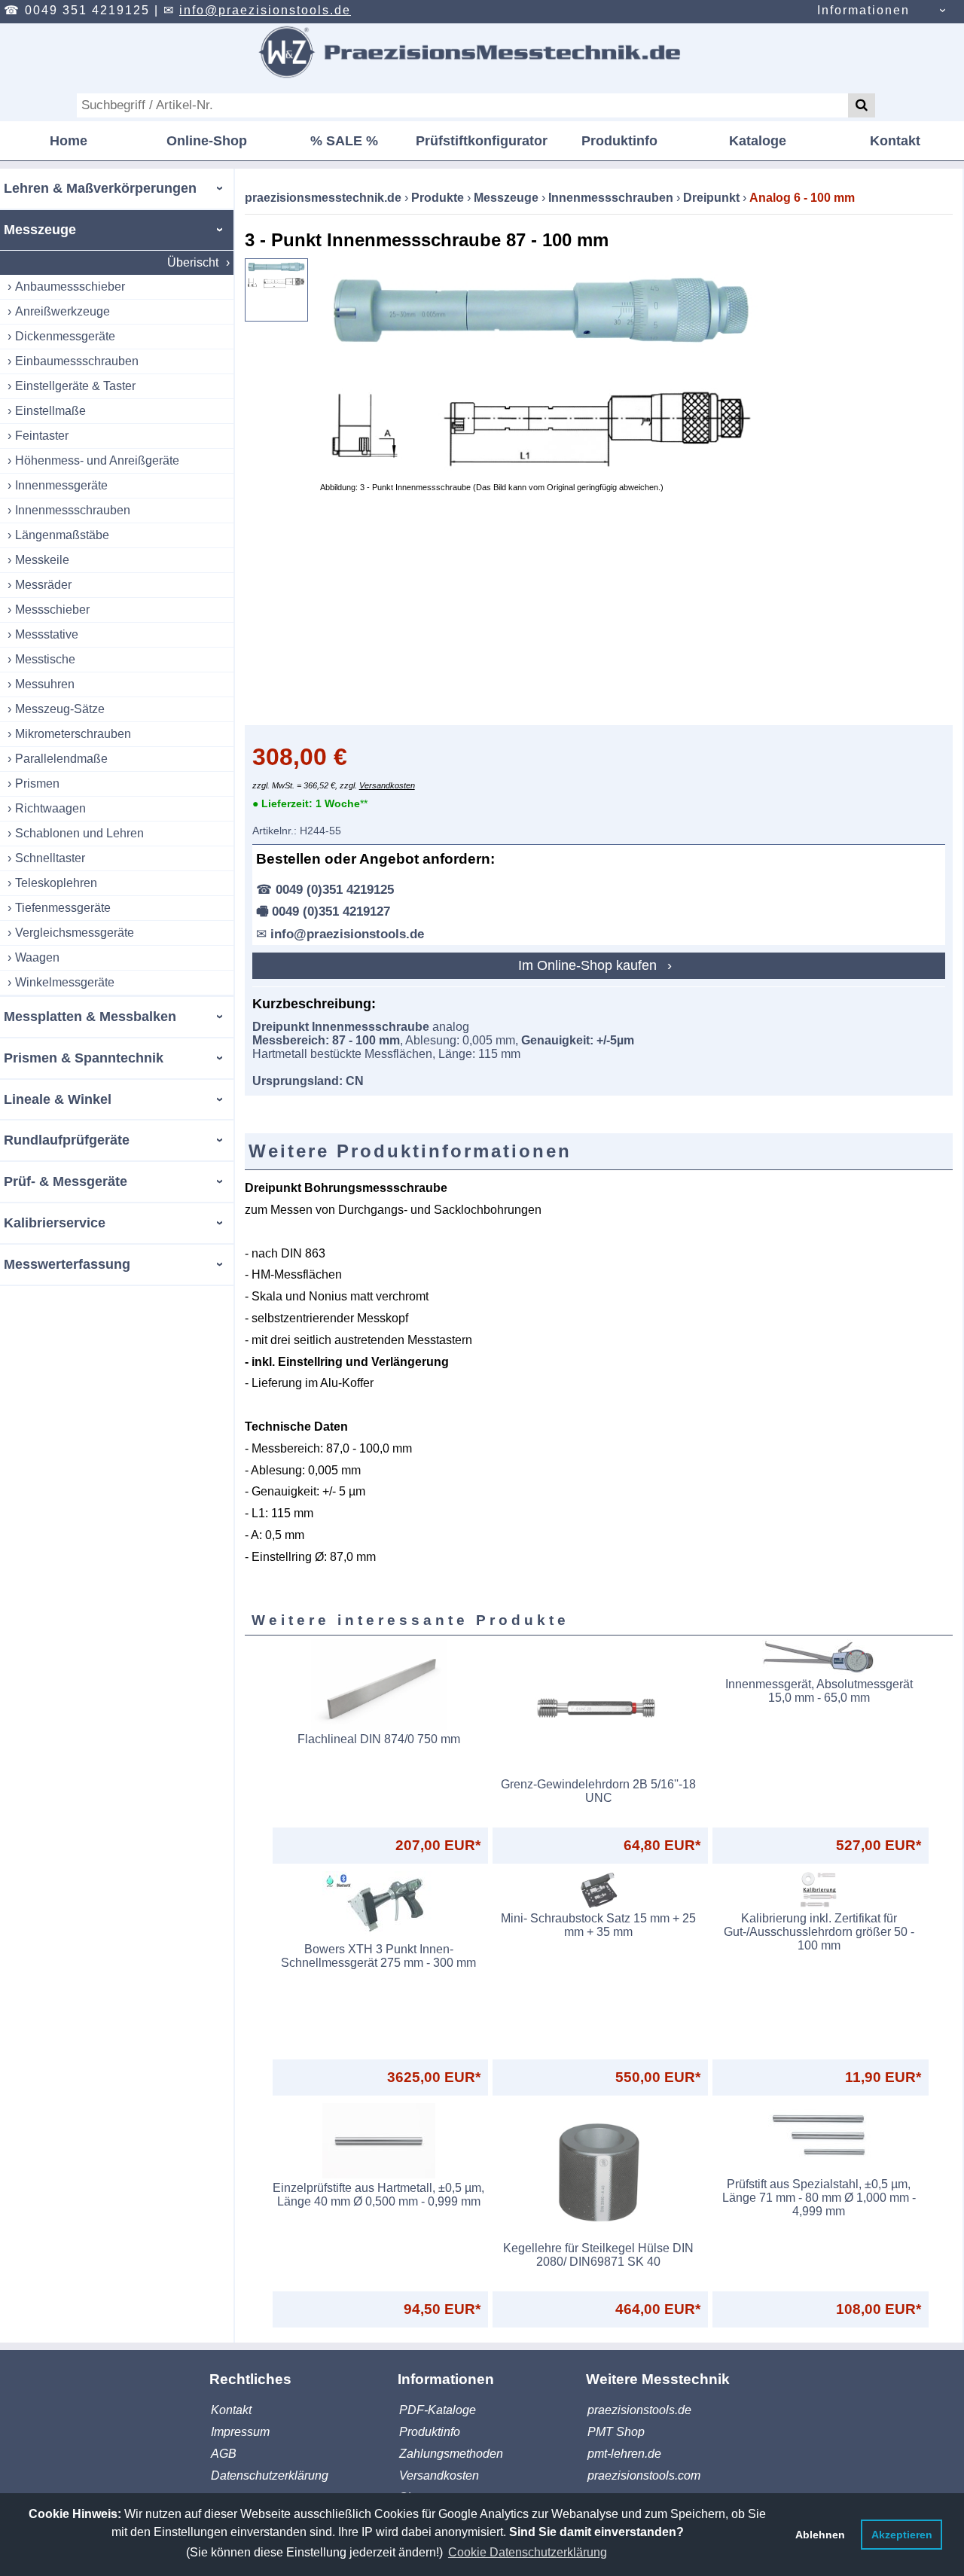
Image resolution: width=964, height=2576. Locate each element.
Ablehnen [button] (820, 2535)
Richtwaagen (50, 808)
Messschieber (52, 610)
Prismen (37, 783)
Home (69, 141)
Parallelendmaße (61, 759)
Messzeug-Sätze (60, 709)
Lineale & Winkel (58, 1099)
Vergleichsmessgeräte (75, 933)
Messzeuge (40, 230)
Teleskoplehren (56, 883)
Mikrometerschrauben (73, 734)
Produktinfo (619, 141)
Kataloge (758, 141)
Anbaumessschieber (70, 287)
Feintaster (42, 436)
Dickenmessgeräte (65, 336)
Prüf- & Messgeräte (66, 1181)
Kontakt (895, 141)
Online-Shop (207, 141)
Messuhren (45, 684)
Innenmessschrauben (73, 510)
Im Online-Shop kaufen (589, 965)
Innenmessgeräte (61, 485)
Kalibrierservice (55, 1223)
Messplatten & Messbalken (90, 1017)
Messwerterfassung (67, 1264)
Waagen (37, 957)
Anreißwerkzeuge (63, 311)
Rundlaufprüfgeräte (67, 1140)
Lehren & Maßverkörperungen (100, 188)
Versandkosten (387, 785)
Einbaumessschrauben (77, 361)
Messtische (45, 659)
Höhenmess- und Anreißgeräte (97, 460)
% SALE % (344, 141)
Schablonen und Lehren (79, 833)
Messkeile (42, 560)
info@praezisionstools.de (265, 10)
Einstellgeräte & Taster (75, 386)
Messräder (43, 585)
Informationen (863, 10)
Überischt (193, 262)
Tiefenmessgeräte (63, 908)
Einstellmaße (50, 411)
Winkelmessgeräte (65, 982)
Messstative (47, 634)
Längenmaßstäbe (62, 535)
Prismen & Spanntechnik (84, 1058)
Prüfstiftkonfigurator (482, 141)
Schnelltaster (50, 858)
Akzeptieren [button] (902, 2535)
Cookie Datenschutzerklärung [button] (528, 2552)
